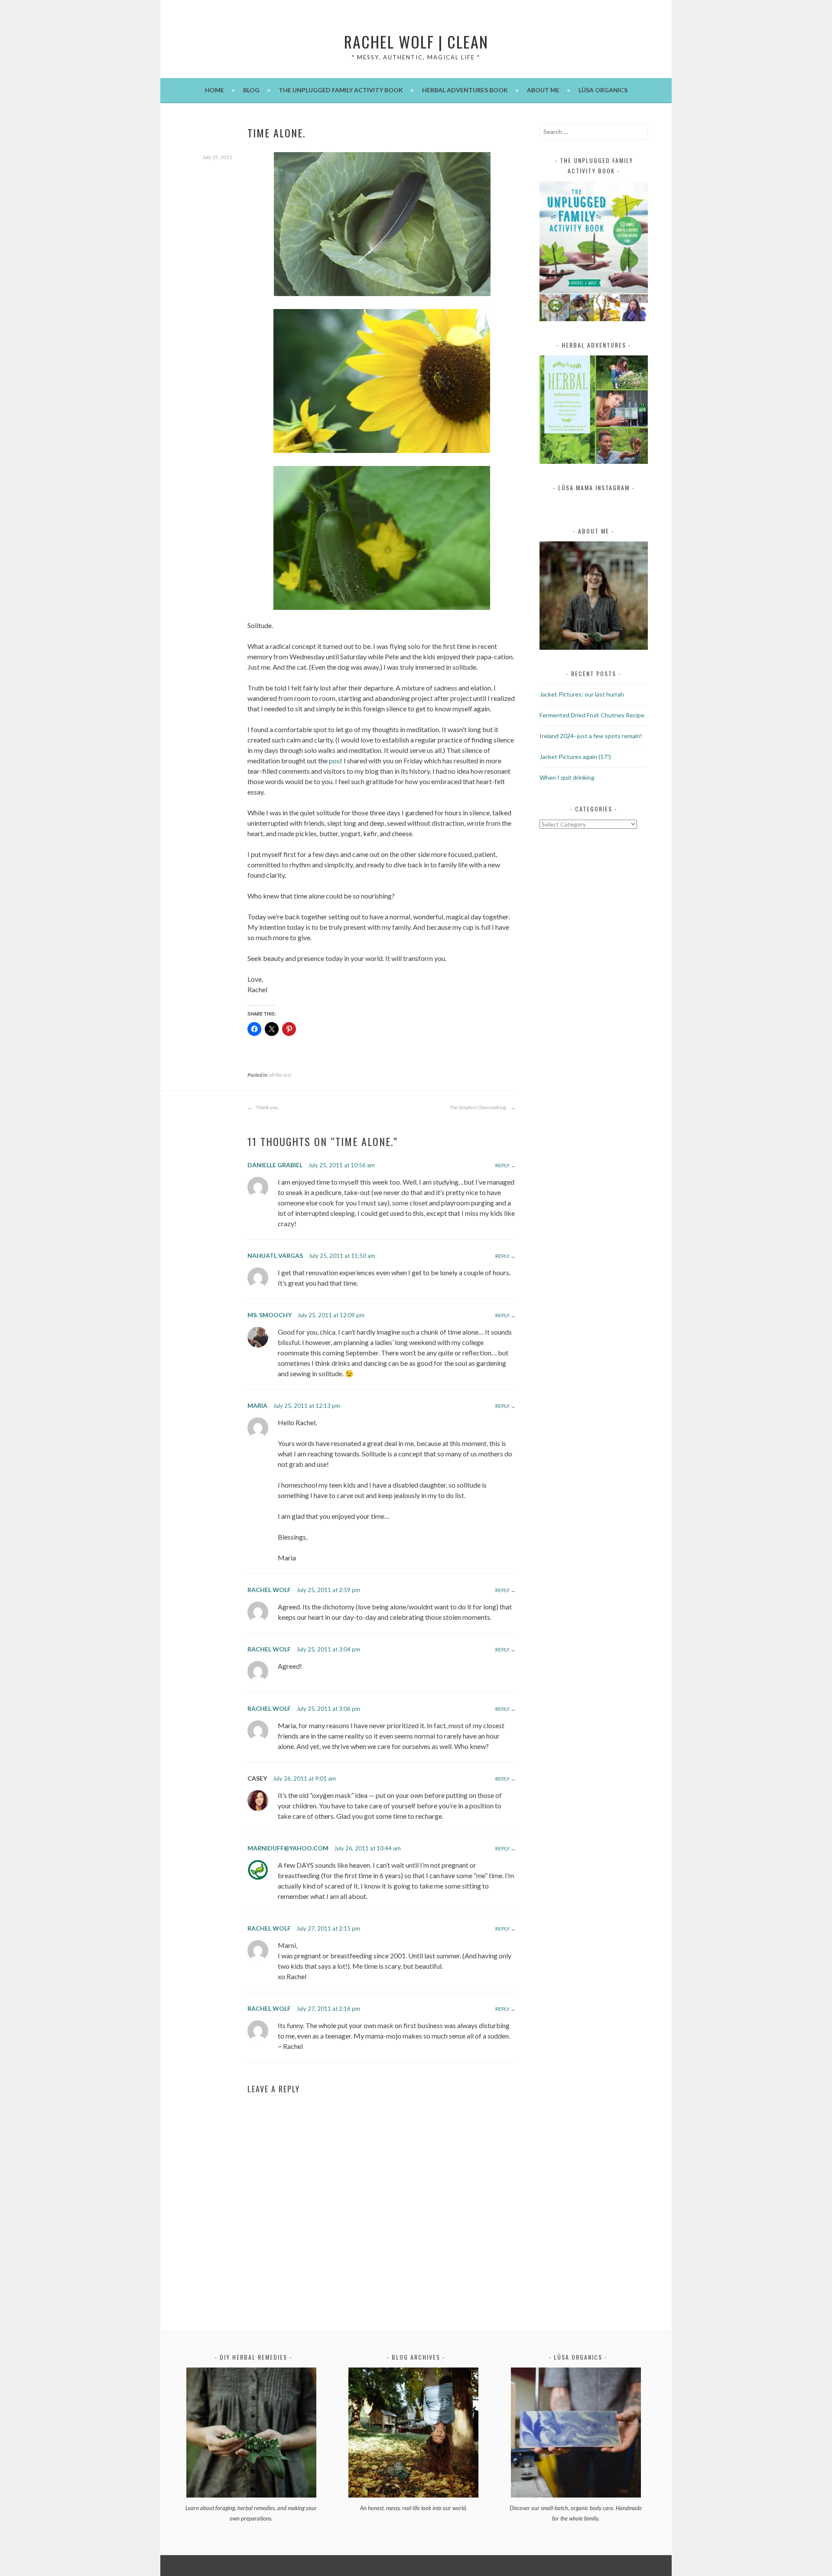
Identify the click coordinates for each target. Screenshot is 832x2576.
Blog (251, 90)
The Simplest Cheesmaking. (479, 1107)
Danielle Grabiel (275, 1165)
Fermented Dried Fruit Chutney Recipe (592, 715)
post (336, 760)
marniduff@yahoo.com (288, 1848)
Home (214, 90)
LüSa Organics (603, 90)
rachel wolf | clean (416, 41)
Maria (257, 1405)
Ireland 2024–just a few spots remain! (591, 736)
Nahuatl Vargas (275, 1255)
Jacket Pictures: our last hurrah (582, 694)
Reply (502, 1165)
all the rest (280, 1075)
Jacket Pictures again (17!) (575, 757)
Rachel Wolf (269, 1590)
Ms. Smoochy (270, 1315)
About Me (543, 90)
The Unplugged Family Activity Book (341, 90)
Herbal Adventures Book (465, 90)
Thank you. (267, 1107)
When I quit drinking (567, 777)
